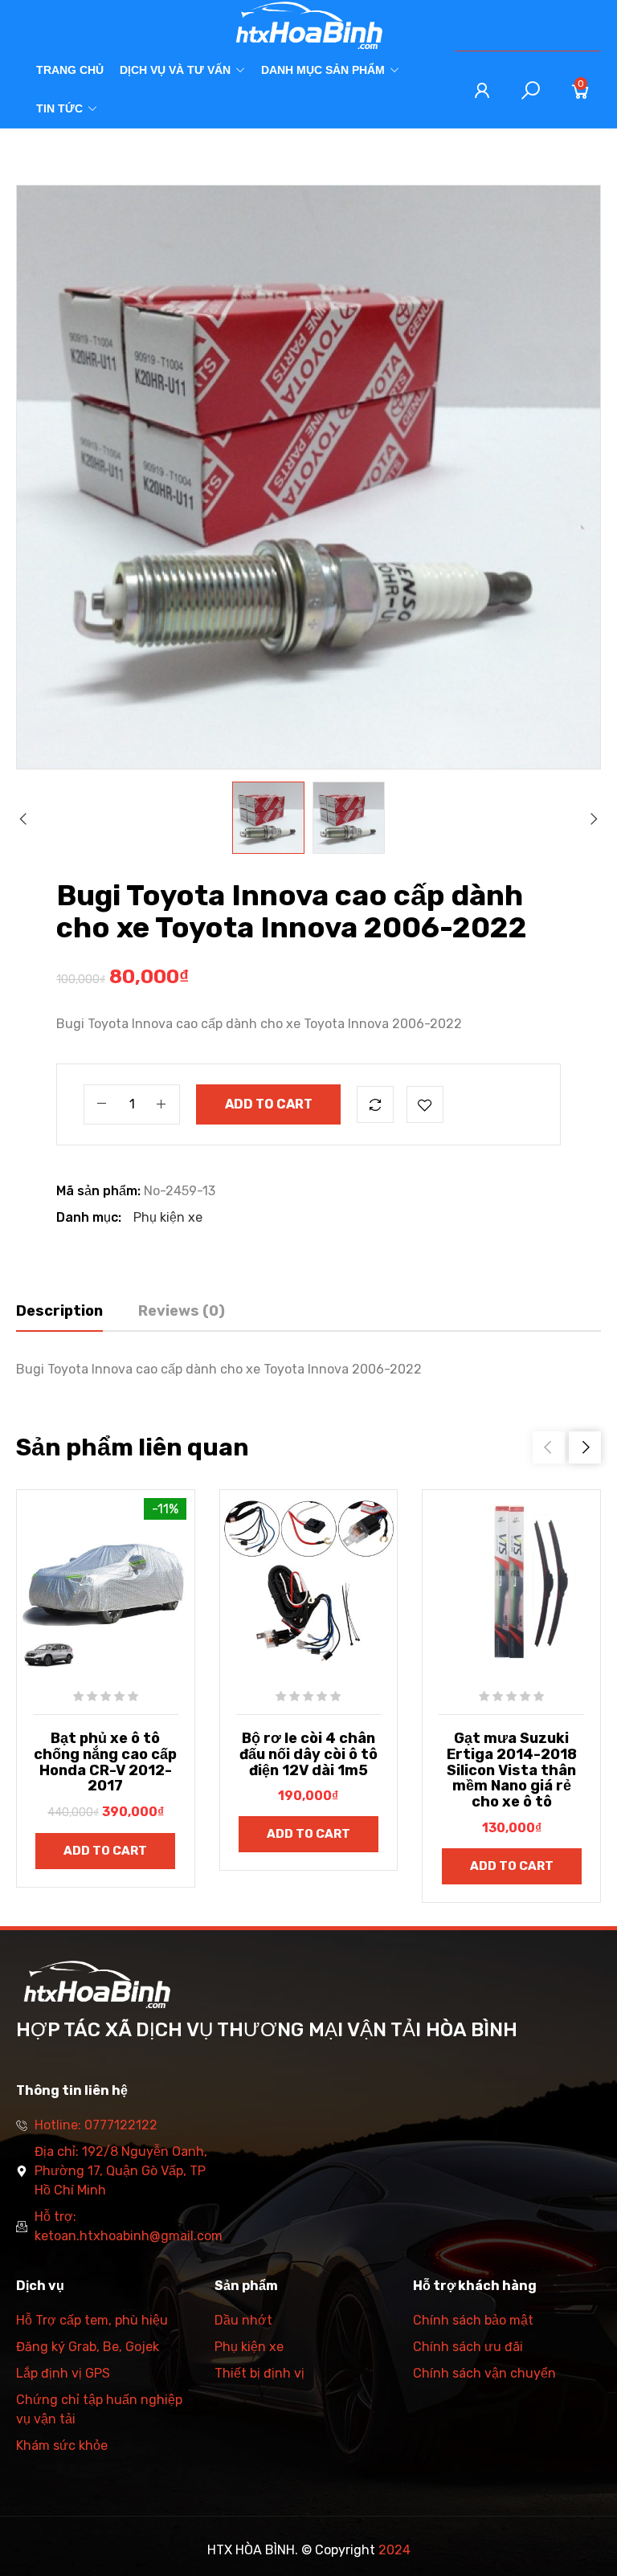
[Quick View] (67, 1591)
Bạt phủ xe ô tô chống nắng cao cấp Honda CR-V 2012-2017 (105, 1762)
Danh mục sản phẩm (323, 70)
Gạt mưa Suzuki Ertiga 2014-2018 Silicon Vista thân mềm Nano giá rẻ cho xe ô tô (512, 1770)
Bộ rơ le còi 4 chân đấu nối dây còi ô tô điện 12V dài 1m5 (308, 1754)
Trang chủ (70, 70)
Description (59, 1311)
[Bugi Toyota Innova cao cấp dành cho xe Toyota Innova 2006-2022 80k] (268, 818)
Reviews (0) (182, 1311)
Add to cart (269, 1104)
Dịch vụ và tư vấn (175, 70)
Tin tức (59, 108)
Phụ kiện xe (168, 1217)
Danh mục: (89, 1217)
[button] (585, 1447)
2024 (394, 2550)
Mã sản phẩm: (98, 1191)
